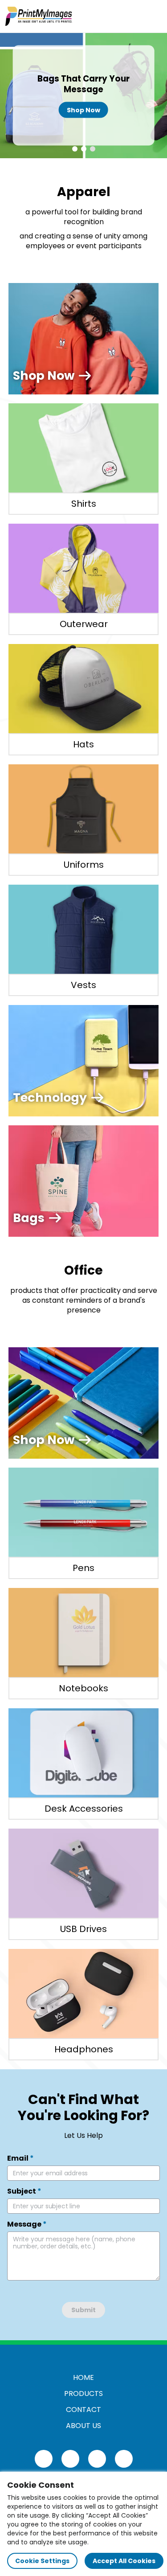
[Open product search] (133, 16)
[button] (75, 149)
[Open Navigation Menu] (152, 16)
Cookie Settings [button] (42, 2561)
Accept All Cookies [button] (124, 2561)
